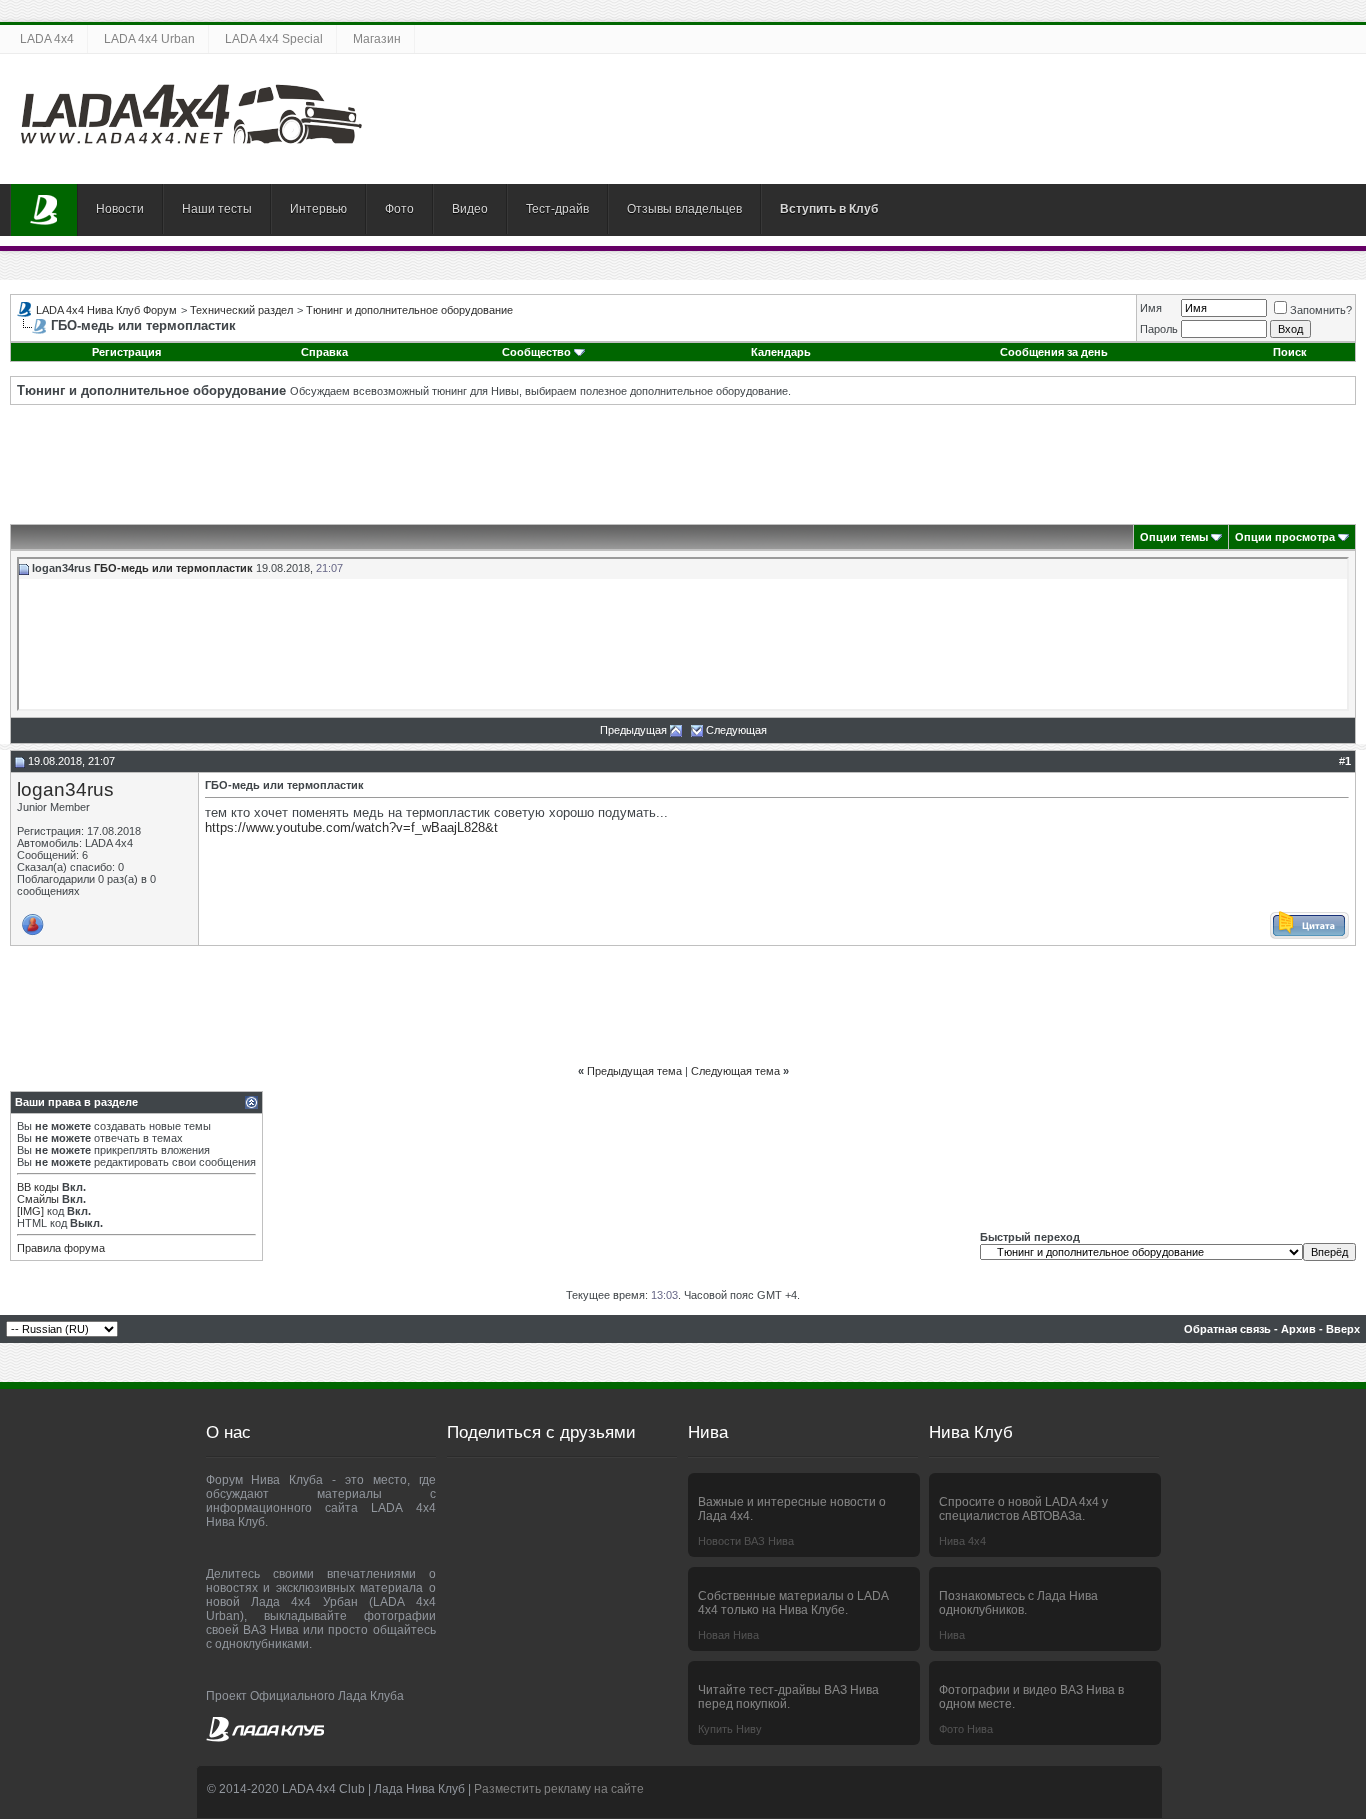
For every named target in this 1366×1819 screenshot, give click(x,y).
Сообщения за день (1054, 352)
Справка (324, 352)
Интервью (318, 209)
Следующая (736, 730)
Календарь (781, 352)
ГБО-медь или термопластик (173, 568)
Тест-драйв (557, 209)
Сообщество (536, 352)
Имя (1151, 308)
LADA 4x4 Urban (149, 39)
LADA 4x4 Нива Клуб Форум (106, 310)
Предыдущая (633, 730)
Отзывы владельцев (684, 209)
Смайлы (38, 1199)
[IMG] (30, 1211)
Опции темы (1174, 537)
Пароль (1159, 329)
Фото (399, 209)
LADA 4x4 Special (274, 39)
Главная (44, 210)
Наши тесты (217, 209)
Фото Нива (966, 1729)
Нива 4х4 (962, 1541)
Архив (1298, 1329)
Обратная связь (1227, 1329)
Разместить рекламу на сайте (559, 1789)
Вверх (1343, 1329)
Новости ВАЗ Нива (746, 1541)
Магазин (377, 39)
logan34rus (65, 789)
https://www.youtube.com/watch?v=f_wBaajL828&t (351, 827)
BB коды (38, 1187)
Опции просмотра (1285, 537)
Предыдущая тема (634, 1071)
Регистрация (126, 352)
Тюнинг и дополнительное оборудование (409, 310)
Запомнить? (1321, 310)
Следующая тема (735, 1071)
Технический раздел (241, 310)
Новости (120, 209)
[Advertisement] (683, 464)
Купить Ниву (730, 1729)
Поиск (1290, 352)
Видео (470, 209)
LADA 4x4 (47, 39)
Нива (952, 1635)
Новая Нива (728, 1635)
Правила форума (61, 1248)
